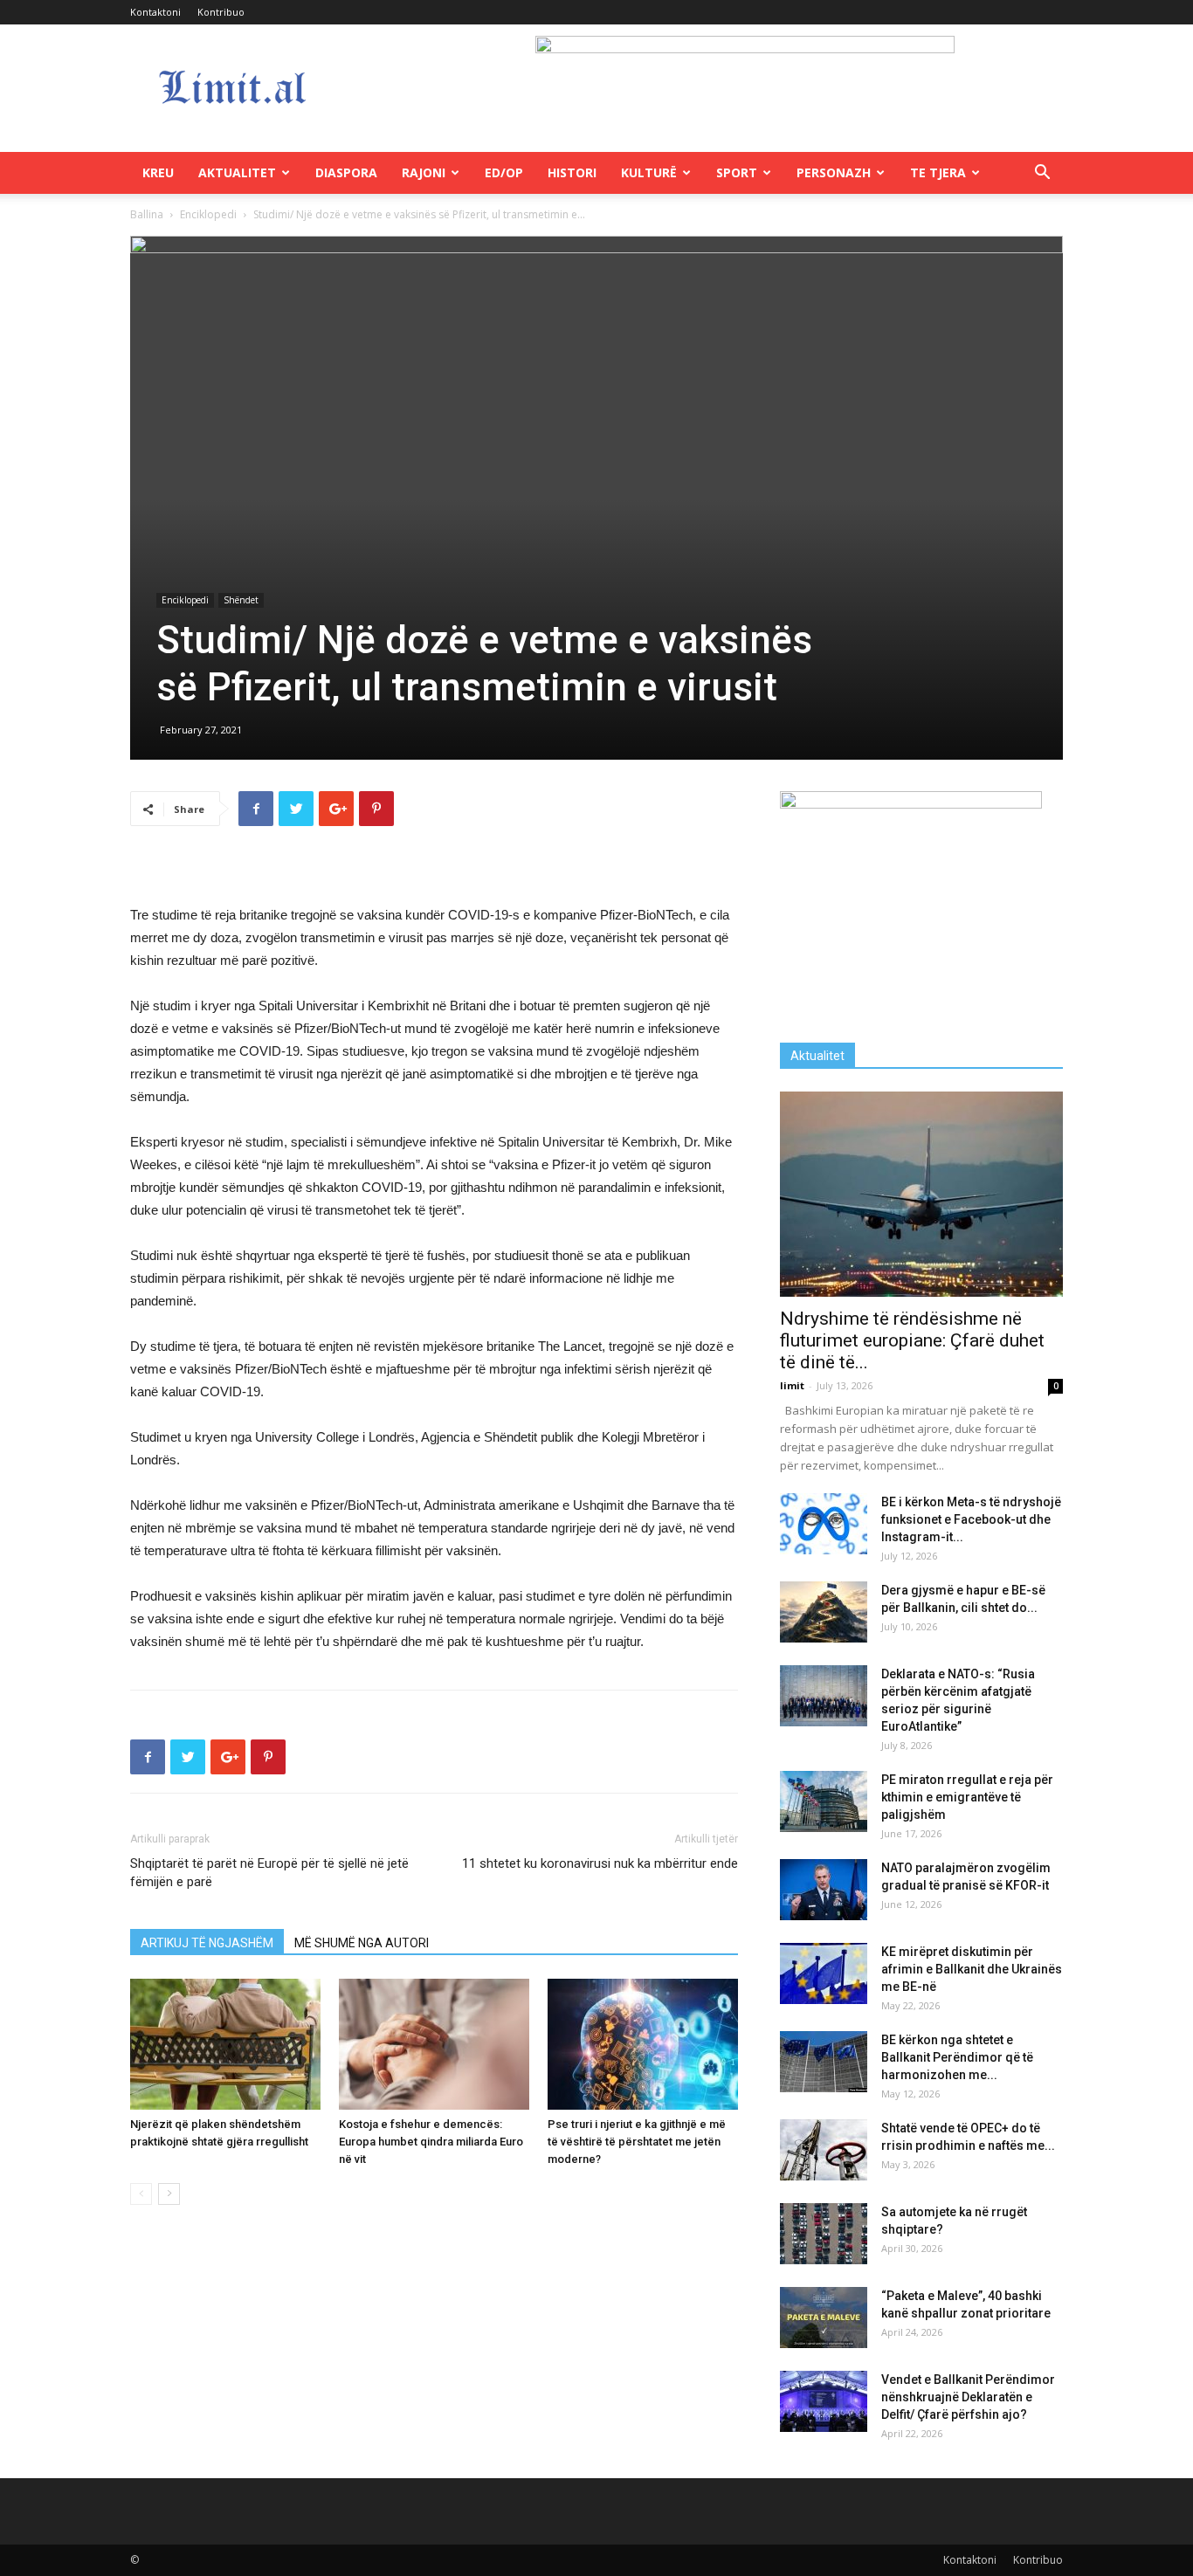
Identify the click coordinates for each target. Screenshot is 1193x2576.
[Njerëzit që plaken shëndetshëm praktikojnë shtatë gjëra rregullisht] (225, 2044)
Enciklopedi (208, 214)
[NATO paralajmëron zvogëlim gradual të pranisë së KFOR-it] (824, 1890)
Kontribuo (221, 12)
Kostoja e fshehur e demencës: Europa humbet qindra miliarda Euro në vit (431, 2142)
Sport (737, 172)
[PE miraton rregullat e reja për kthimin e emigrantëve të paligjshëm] (824, 1801)
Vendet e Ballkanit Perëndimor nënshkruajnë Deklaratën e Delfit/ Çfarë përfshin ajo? (968, 2397)
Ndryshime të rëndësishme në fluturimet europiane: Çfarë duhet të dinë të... (912, 1340)
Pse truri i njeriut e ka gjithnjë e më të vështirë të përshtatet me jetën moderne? (637, 2142)
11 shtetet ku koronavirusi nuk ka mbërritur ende (600, 1863)
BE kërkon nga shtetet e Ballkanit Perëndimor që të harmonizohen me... (957, 2057)
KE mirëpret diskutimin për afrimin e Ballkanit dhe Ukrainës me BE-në (972, 1969)
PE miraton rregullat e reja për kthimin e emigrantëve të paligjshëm (967, 1797)
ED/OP (504, 172)
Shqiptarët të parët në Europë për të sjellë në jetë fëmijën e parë (269, 1873)
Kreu (158, 172)
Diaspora (346, 172)
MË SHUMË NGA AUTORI (362, 1943)
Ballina (147, 214)
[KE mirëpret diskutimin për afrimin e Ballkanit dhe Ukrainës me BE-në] (824, 1973)
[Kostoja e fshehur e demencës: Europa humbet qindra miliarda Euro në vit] (434, 2044)
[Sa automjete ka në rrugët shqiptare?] (824, 2234)
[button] (1042, 174)
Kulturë (649, 172)
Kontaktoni (155, 12)
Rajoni (424, 172)
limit (792, 1385)
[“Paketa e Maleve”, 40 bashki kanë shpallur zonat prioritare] (824, 2318)
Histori (572, 172)
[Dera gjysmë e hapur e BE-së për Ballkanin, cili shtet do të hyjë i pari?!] (824, 1612)
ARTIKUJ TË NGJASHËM (207, 1943)
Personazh (834, 172)
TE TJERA (938, 172)
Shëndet (241, 600)
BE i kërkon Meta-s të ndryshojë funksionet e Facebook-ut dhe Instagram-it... (971, 1519)
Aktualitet (237, 172)
